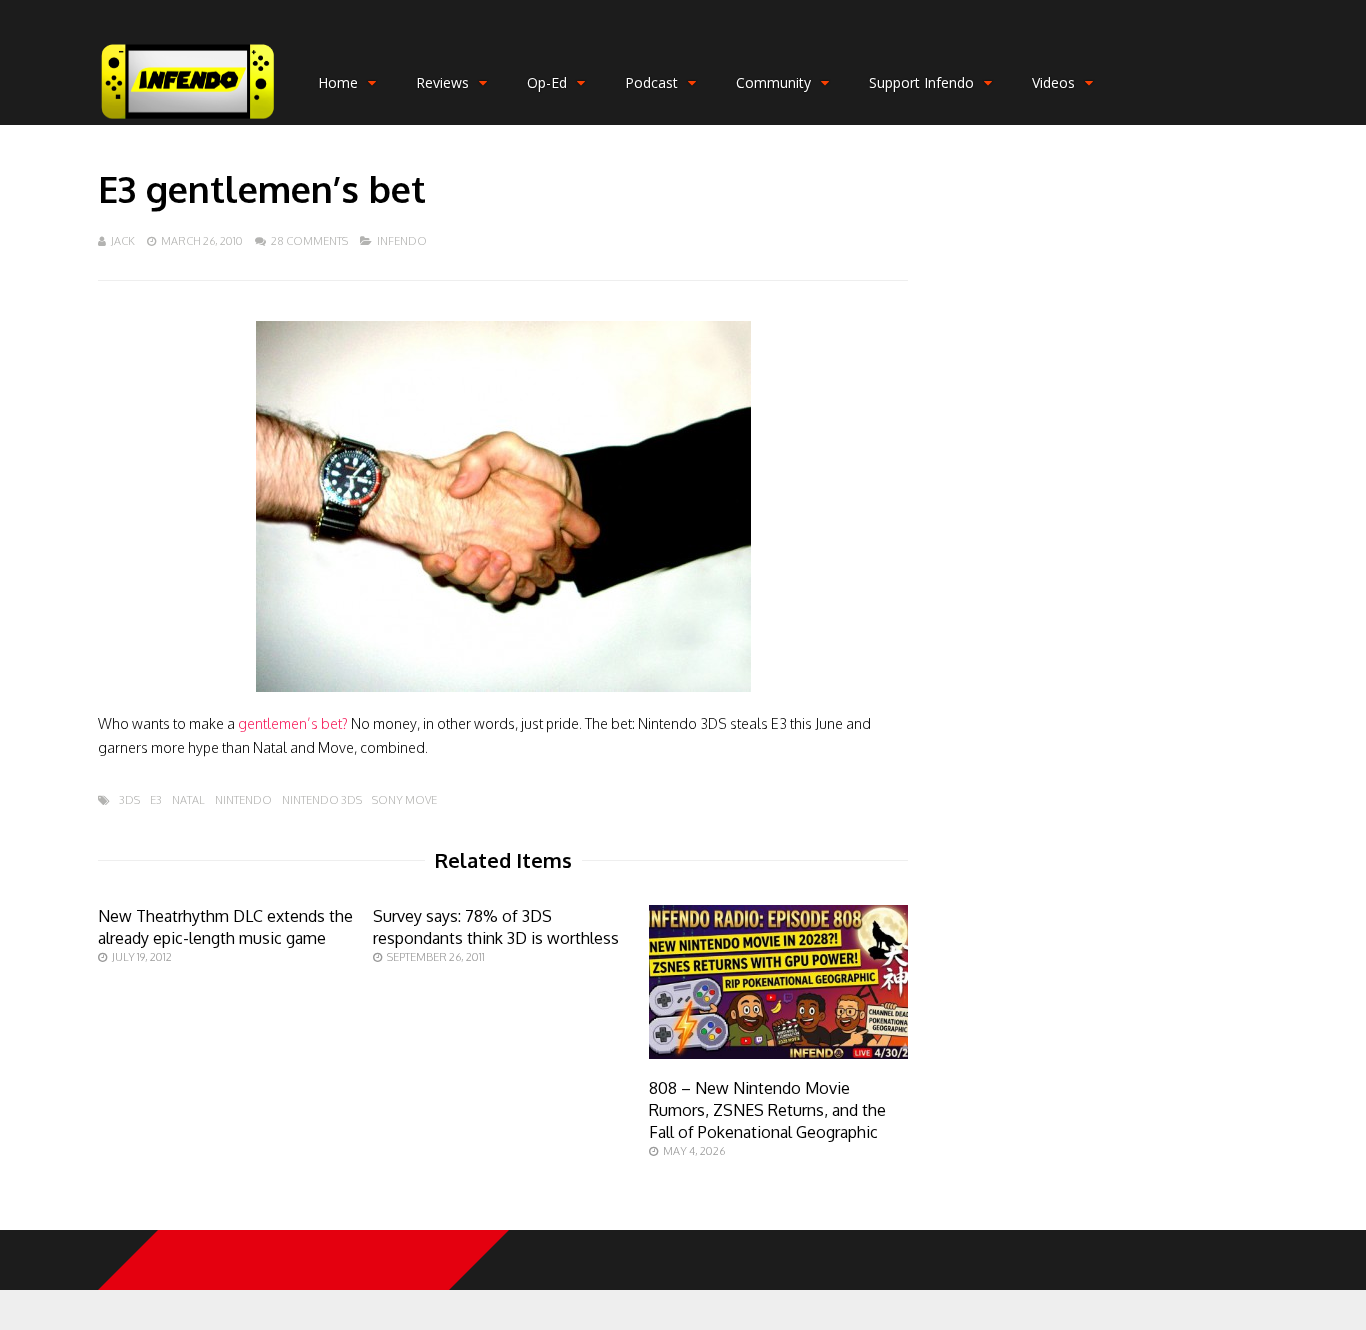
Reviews (442, 82)
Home (338, 82)
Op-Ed (547, 82)
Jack (123, 241)
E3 (156, 800)
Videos (1053, 82)
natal (188, 800)
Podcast (651, 82)
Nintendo (243, 800)
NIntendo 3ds (322, 800)
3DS (129, 800)
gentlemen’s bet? (293, 723)
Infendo (402, 241)
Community (773, 82)
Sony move (404, 800)
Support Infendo (921, 82)
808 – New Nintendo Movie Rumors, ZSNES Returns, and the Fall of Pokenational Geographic (767, 1110)
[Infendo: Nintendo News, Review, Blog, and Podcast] (188, 120)
